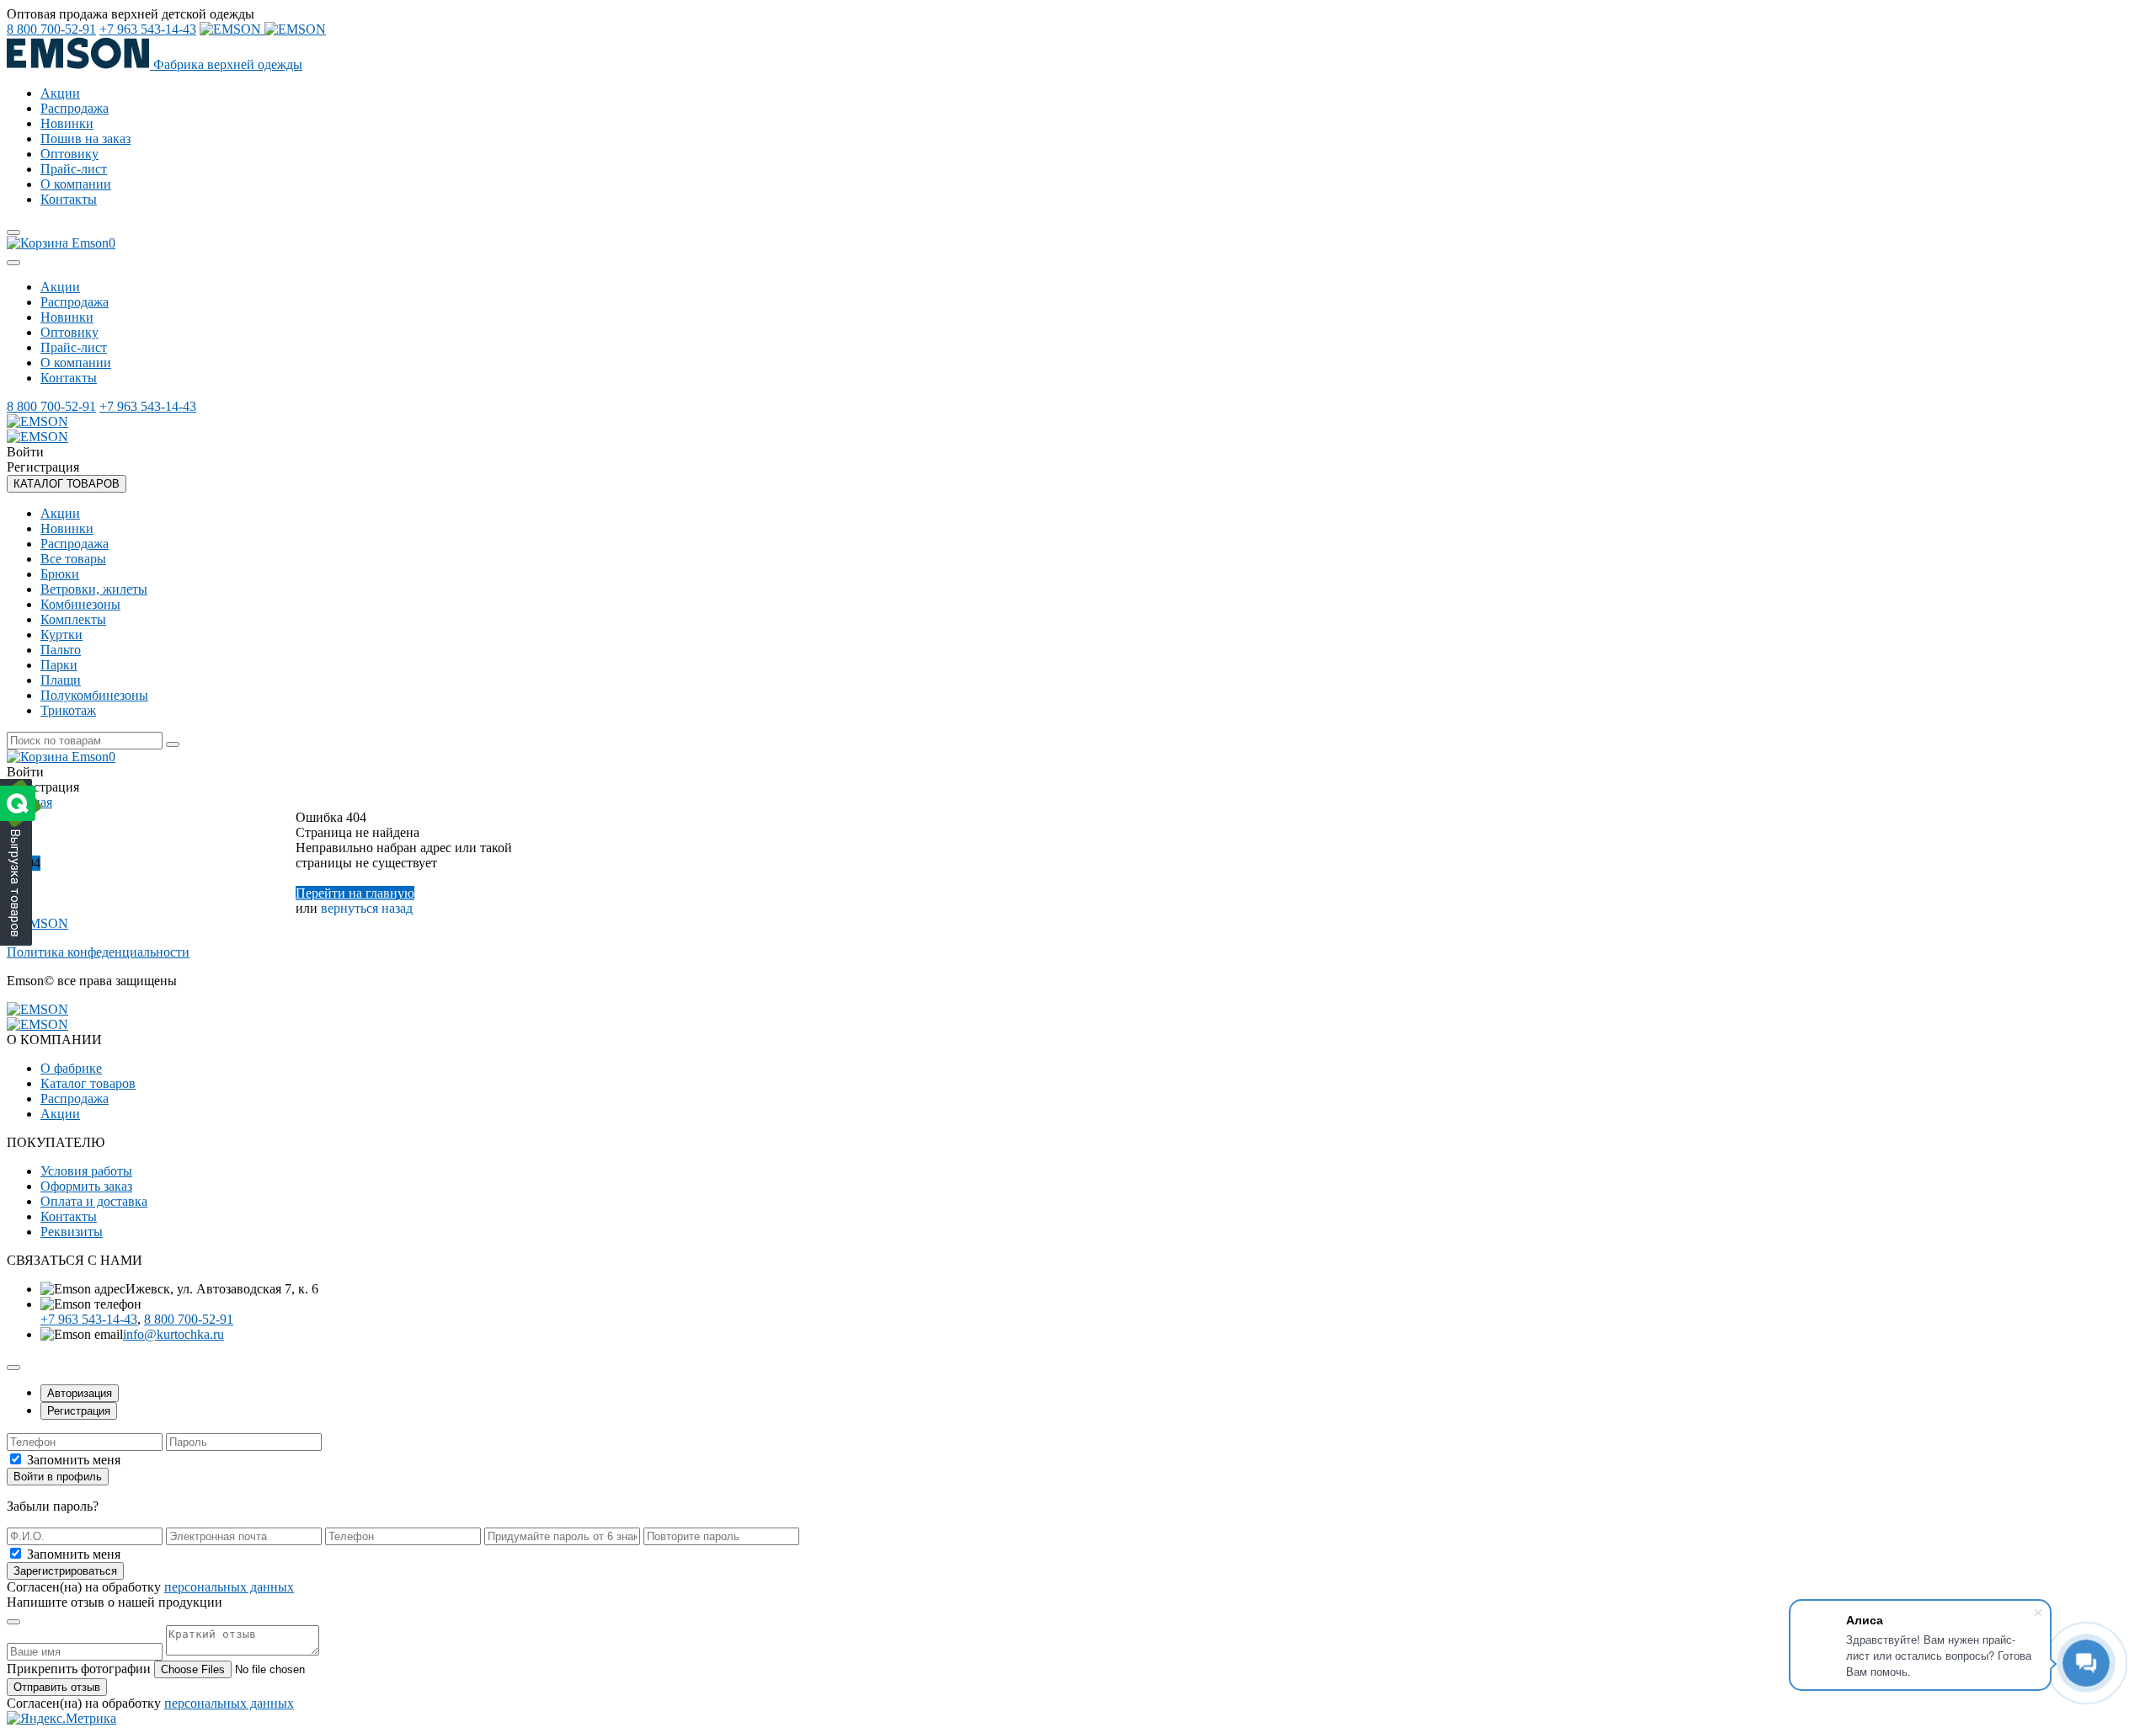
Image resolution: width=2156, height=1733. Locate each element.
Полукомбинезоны (94, 695)
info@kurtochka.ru (173, 1334)
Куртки (61, 635)
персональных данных (229, 1587)
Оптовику (69, 154)
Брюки (60, 574)
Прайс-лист (74, 169)
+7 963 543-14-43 (148, 29)
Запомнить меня (74, 1460)
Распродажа (75, 108)
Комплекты (73, 619)
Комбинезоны (80, 604)
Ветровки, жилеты (94, 589)
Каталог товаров (88, 1083)
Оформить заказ (86, 1186)
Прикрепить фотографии (79, 1669)
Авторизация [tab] (80, 1393)
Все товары (73, 559)
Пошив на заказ (85, 139)
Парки (59, 665)
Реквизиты (72, 1232)
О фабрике (71, 1068)
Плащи (61, 680)
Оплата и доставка (94, 1201)
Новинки (67, 123)
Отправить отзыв (57, 1687)
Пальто (61, 650)
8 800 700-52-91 (51, 29)
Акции (60, 93)
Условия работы (86, 1171)
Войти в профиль (58, 1477)
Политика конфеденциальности (98, 952)
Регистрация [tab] (79, 1411)
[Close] (13, 263)
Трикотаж (68, 710)
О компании (76, 184)
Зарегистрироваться (65, 1571)
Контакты (69, 199)
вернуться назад (367, 908)
